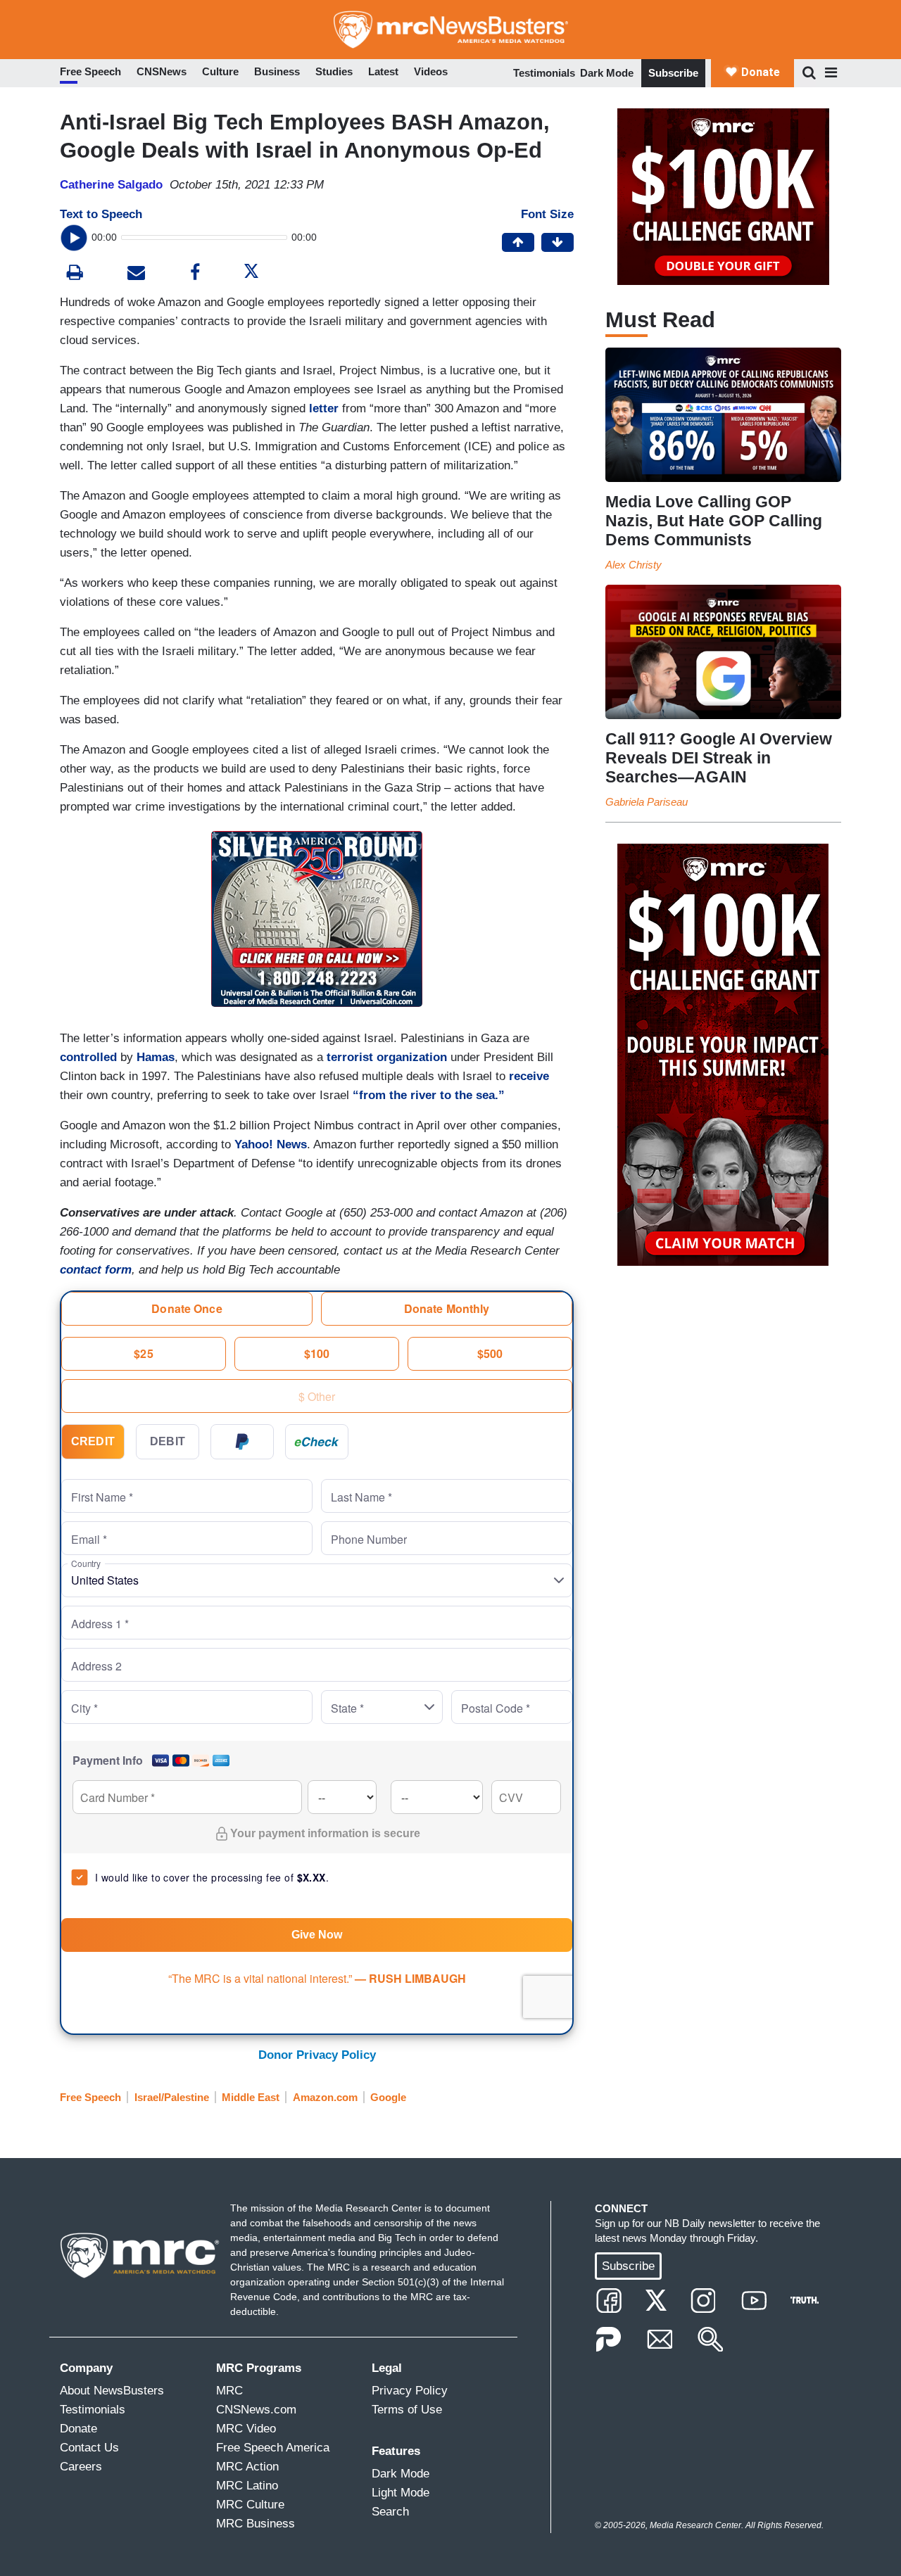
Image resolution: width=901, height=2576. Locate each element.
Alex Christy (634, 565)
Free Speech (90, 2097)
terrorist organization (387, 1057)
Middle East (251, 2097)
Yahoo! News (271, 1144)
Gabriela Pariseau (647, 802)
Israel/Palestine (172, 2097)
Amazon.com (325, 2097)
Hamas (156, 1057)
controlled (88, 1057)
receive (529, 1076)
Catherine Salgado (111, 185)
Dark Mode (607, 73)
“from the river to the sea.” (429, 1095)
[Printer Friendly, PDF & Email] (136, 274)
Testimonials (544, 73)
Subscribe (673, 73)
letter (324, 408)
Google (388, 2097)
